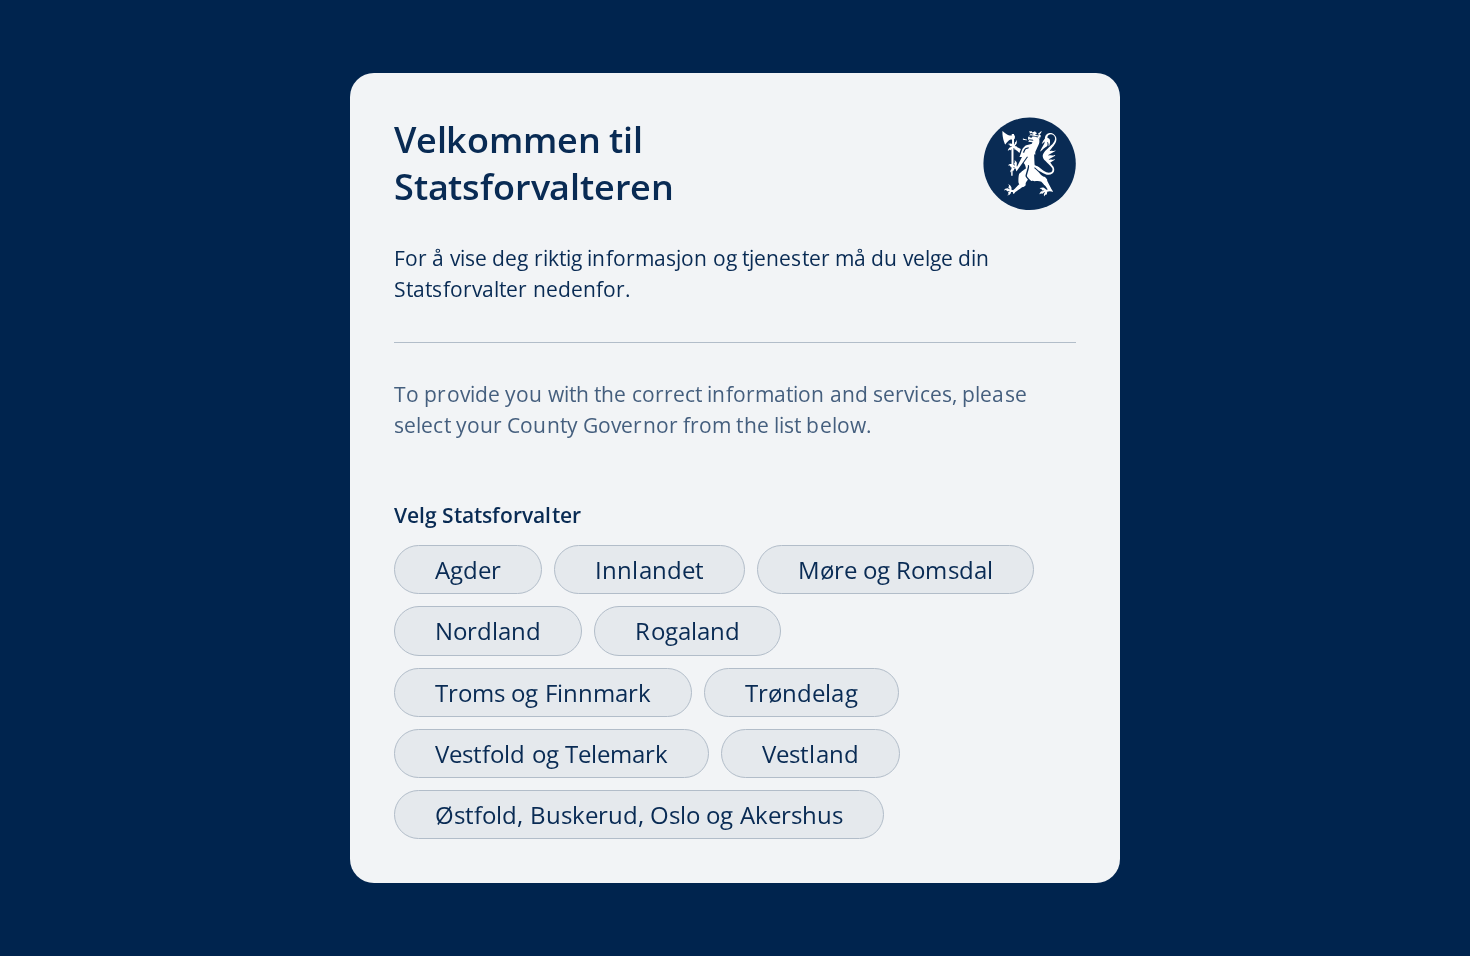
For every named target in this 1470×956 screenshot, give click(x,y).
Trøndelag (801, 692)
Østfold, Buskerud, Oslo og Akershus (639, 814)
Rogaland (687, 630)
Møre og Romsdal (895, 569)
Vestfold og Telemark (551, 753)
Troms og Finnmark (543, 692)
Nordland (488, 630)
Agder (468, 569)
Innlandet (649, 569)
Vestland (810, 753)
